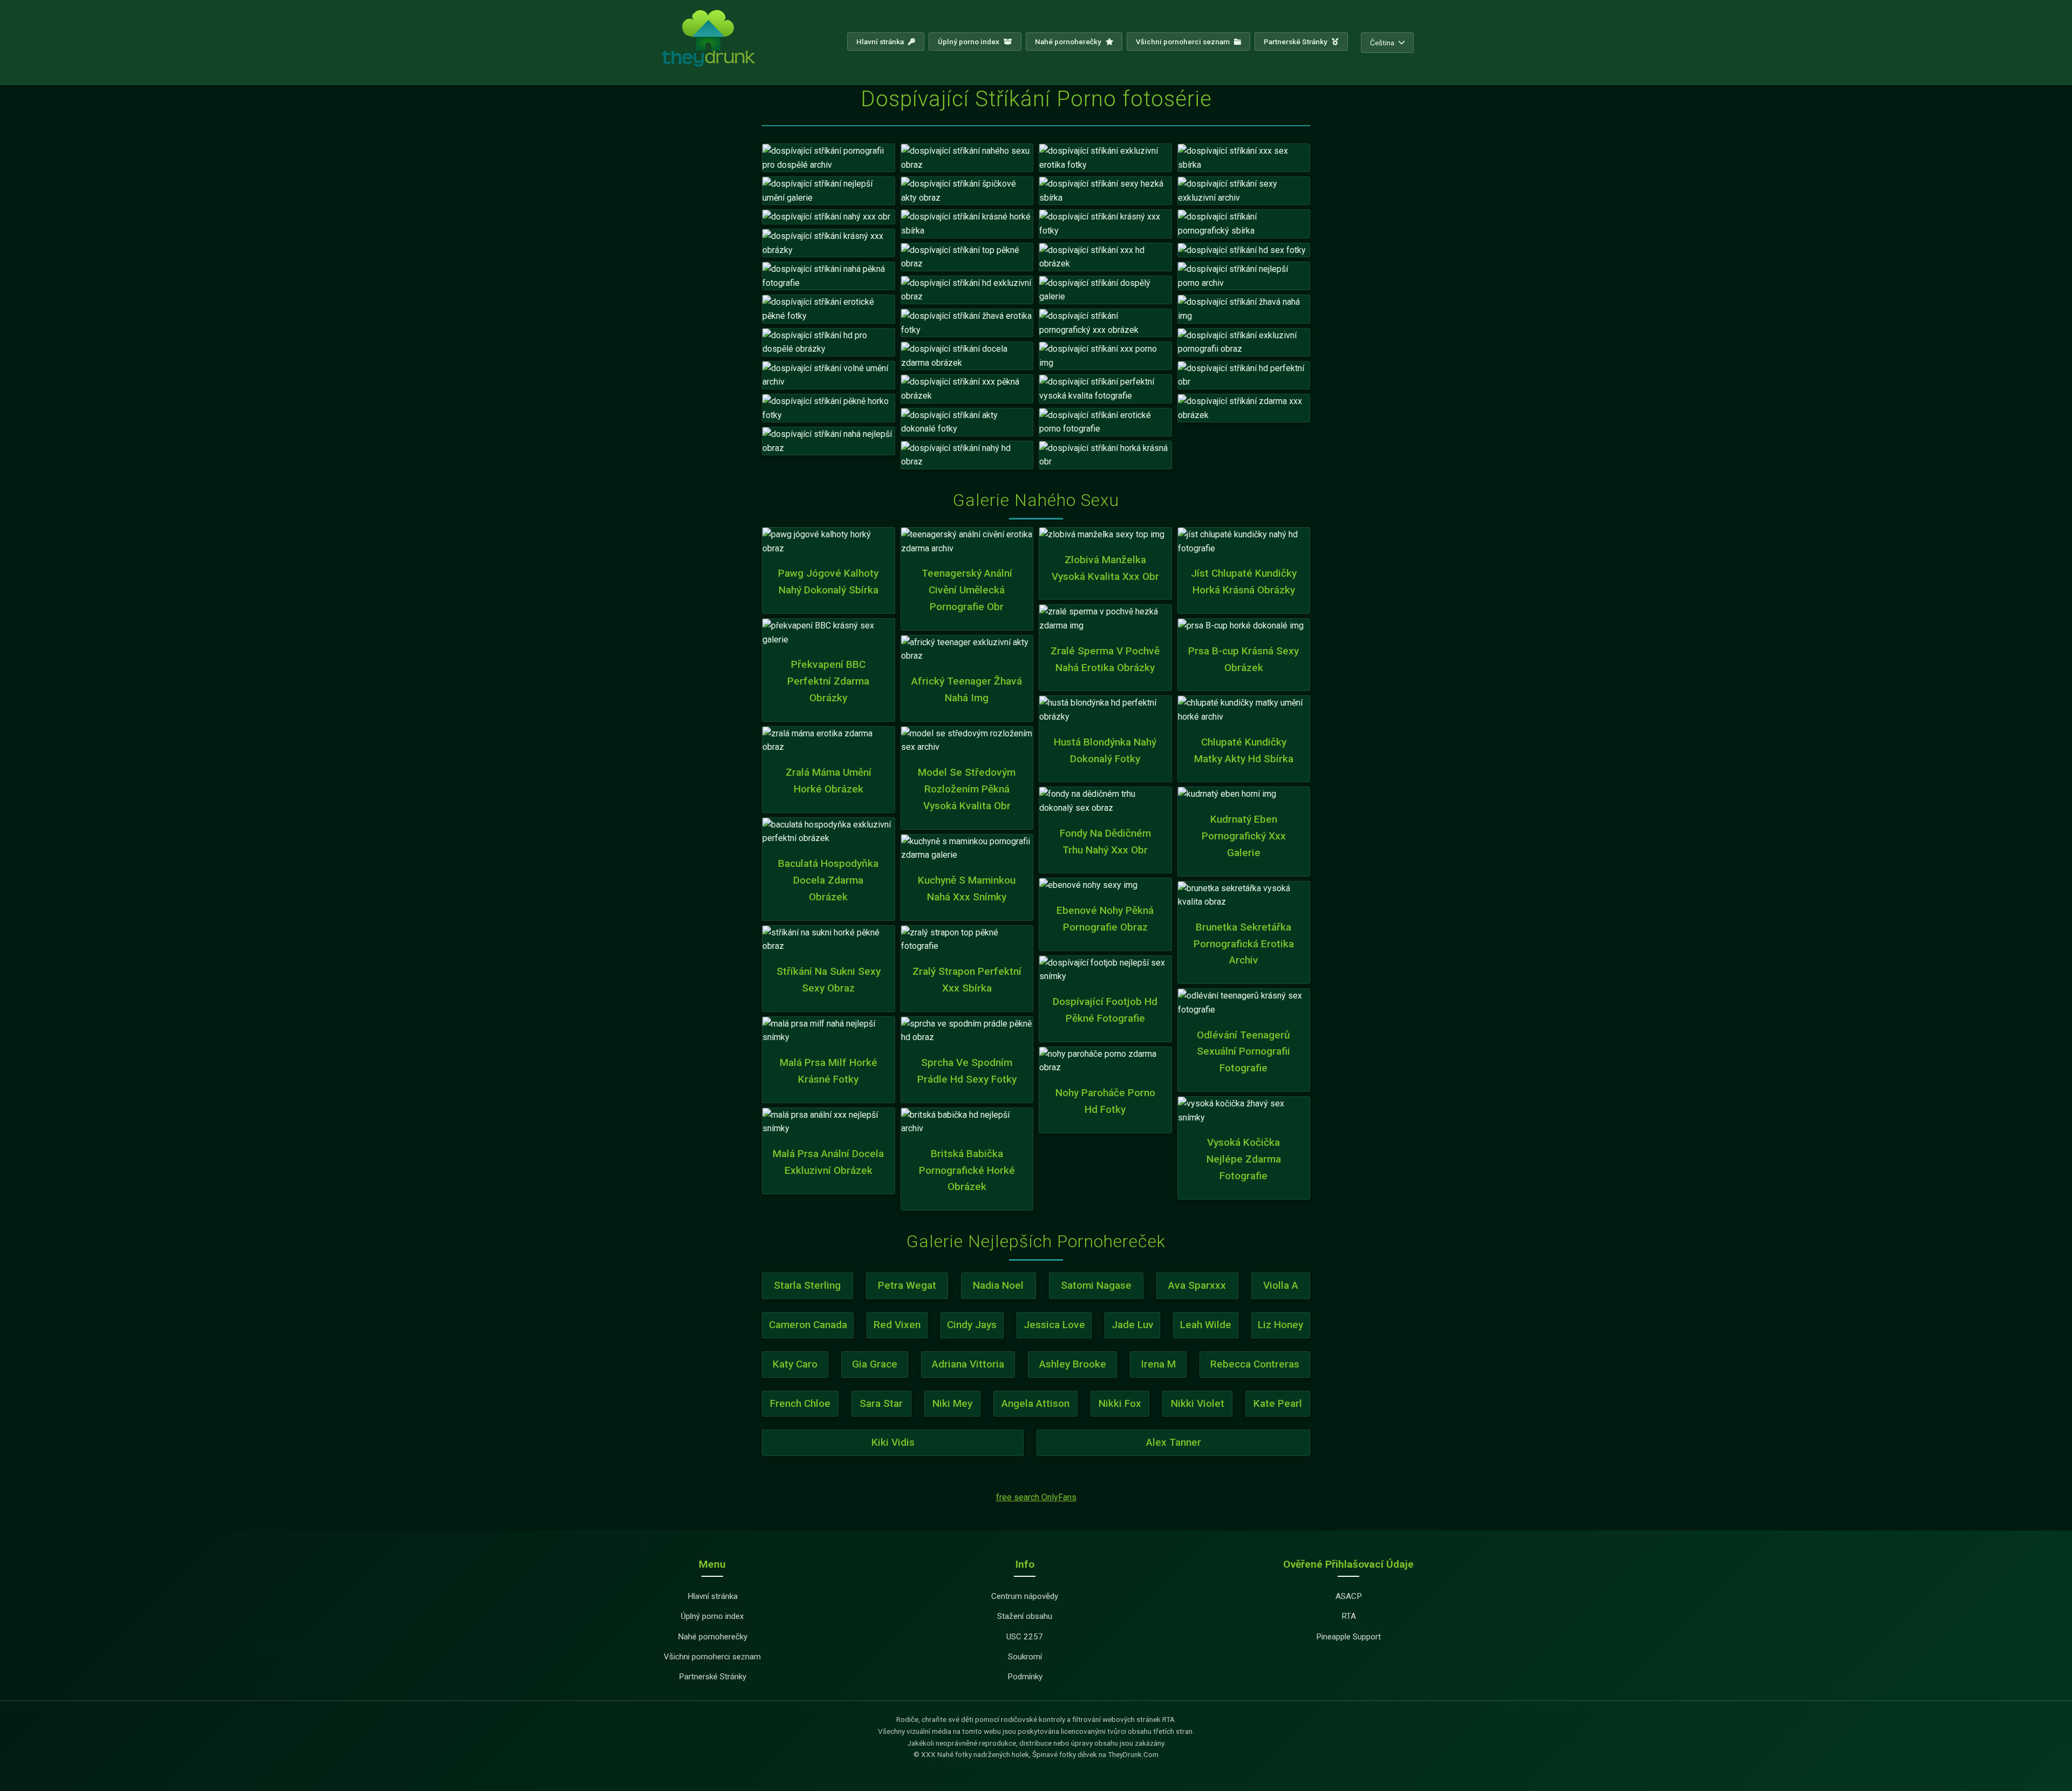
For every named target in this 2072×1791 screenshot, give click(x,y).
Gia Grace (875, 1364)
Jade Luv (1133, 1325)
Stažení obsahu (1025, 1616)
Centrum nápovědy (1025, 1596)
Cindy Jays (972, 1325)
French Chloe (800, 1403)
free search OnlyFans (1036, 1497)
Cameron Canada (808, 1325)
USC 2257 (1025, 1637)
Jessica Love (1054, 1325)
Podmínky (1025, 1677)
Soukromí (1025, 1657)
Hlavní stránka (881, 42)
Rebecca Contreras (1255, 1364)
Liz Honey (1280, 1325)
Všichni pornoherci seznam (1184, 42)
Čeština (1382, 43)
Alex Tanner (1174, 1442)
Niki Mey (952, 1403)
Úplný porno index (969, 42)
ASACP (1349, 1596)
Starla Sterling (807, 1285)
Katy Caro (795, 1364)
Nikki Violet (1198, 1403)
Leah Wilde (1206, 1325)
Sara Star (881, 1403)
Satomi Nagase (1096, 1285)
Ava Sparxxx (1197, 1285)
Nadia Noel (998, 1285)
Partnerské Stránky (1296, 42)
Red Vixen (897, 1325)
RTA (1349, 1616)
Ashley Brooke (1073, 1364)
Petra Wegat (907, 1285)
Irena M (1158, 1364)
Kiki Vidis (893, 1442)
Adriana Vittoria (968, 1364)
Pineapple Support (1348, 1637)
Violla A (1281, 1285)
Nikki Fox (1120, 1403)
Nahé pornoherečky (1069, 42)
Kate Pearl (1278, 1403)
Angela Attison (1035, 1403)
